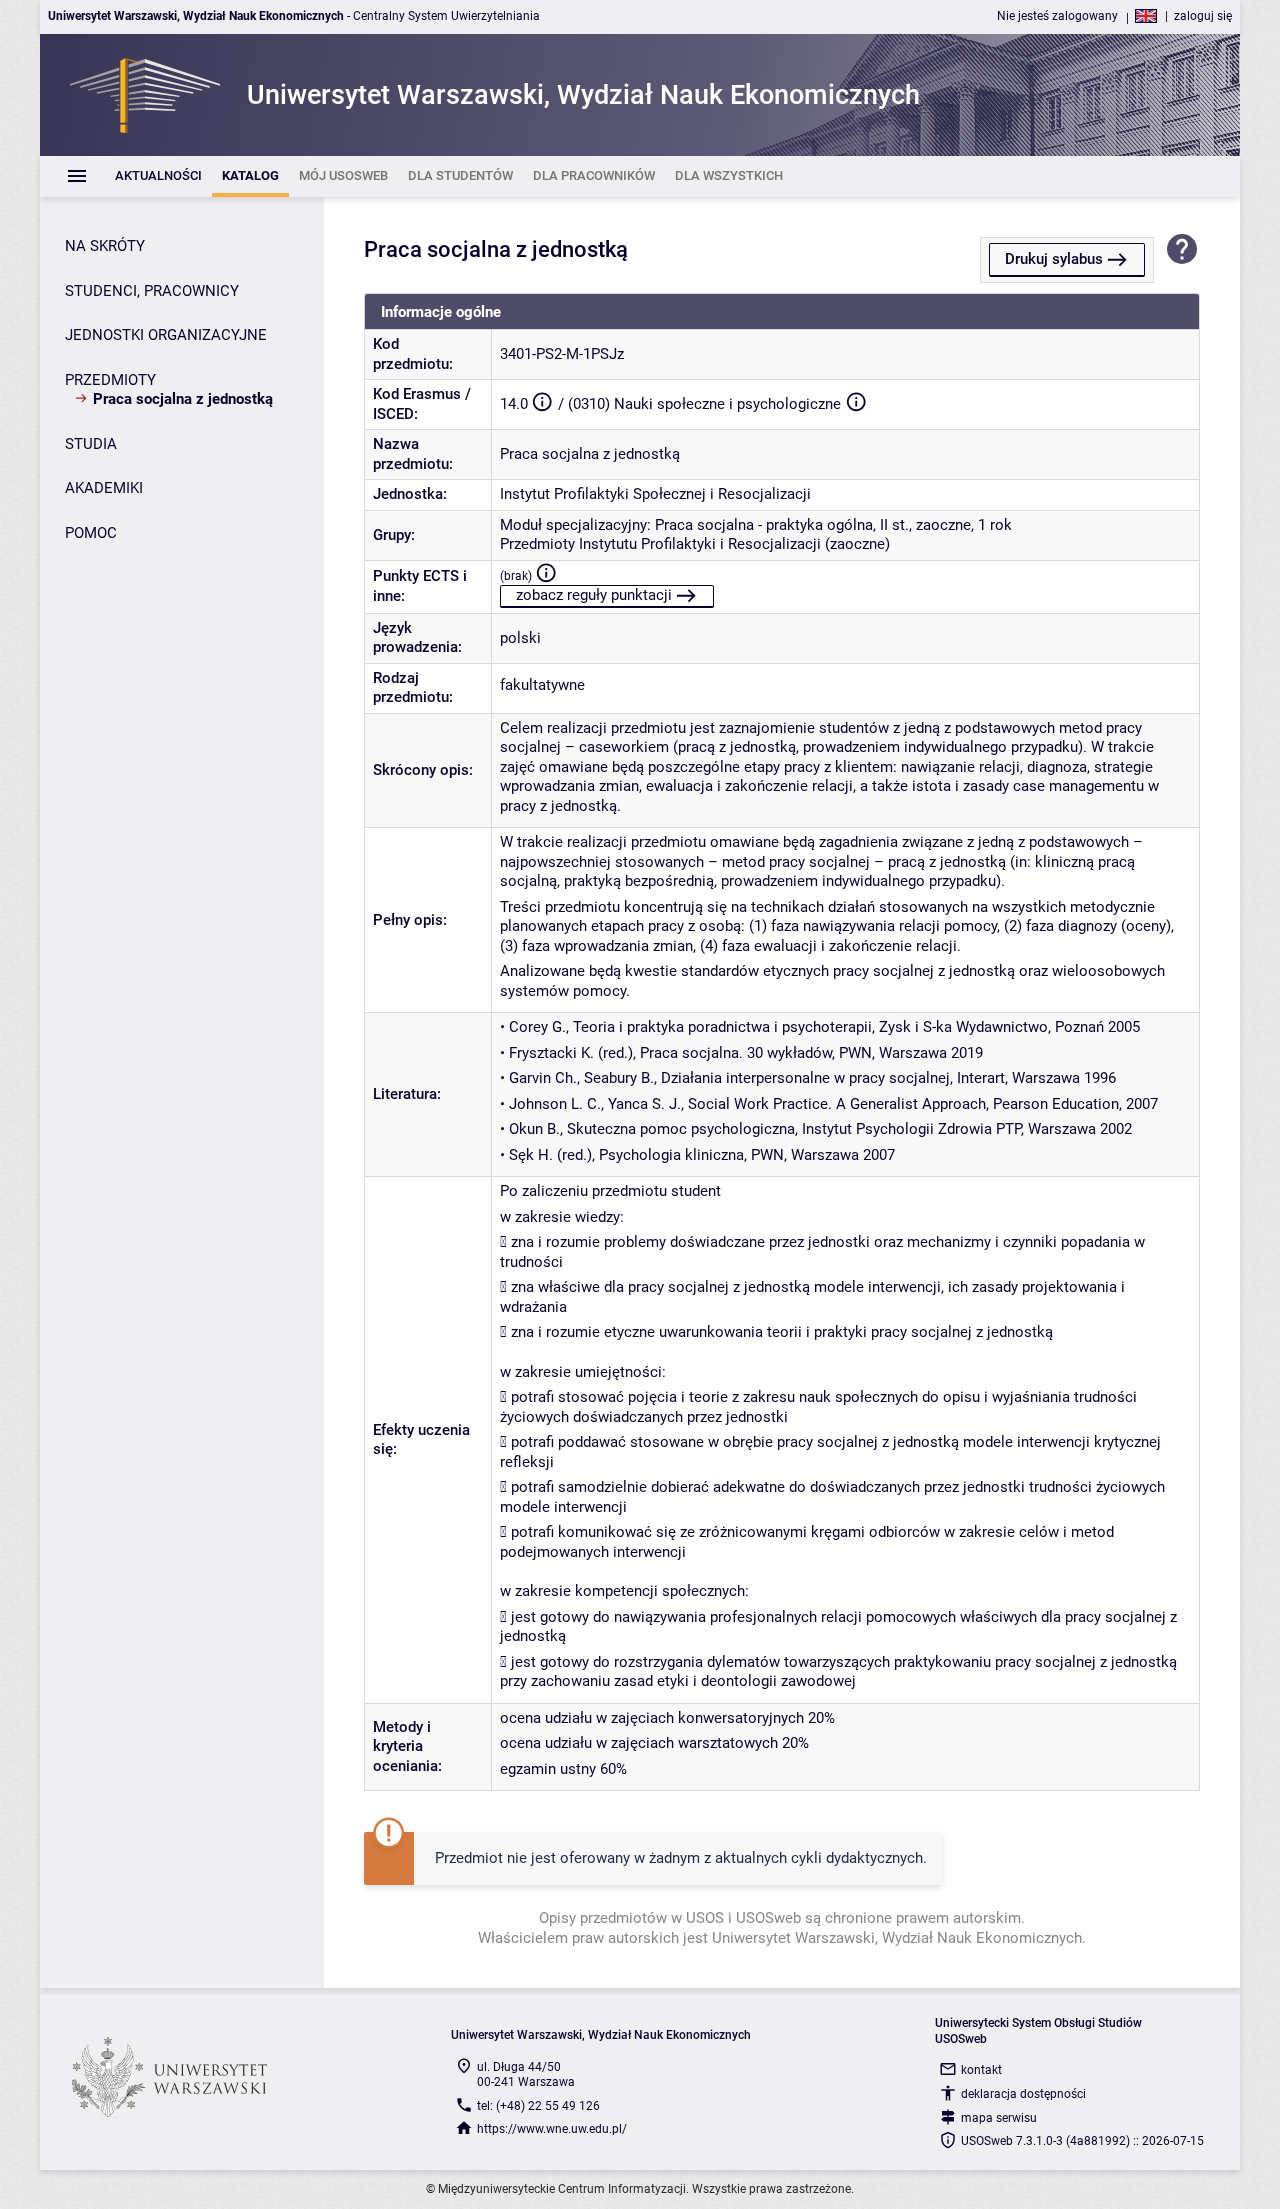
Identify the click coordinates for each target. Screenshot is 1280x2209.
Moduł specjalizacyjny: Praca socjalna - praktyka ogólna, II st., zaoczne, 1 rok (756, 525)
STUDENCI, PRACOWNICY (152, 291)
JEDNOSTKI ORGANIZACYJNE (166, 335)
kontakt (981, 2070)
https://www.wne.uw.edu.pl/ (552, 2129)
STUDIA (91, 444)
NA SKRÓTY (105, 246)
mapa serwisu (999, 2118)
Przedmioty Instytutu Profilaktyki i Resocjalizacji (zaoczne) (695, 544)
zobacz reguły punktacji (594, 595)
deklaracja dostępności (1023, 2094)
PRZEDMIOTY (110, 380)
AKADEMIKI (104, 488)
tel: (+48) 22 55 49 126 (538, 2106)
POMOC (91, 533)
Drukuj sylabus (1054, 259)
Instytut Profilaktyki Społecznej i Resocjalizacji (655, 494)
